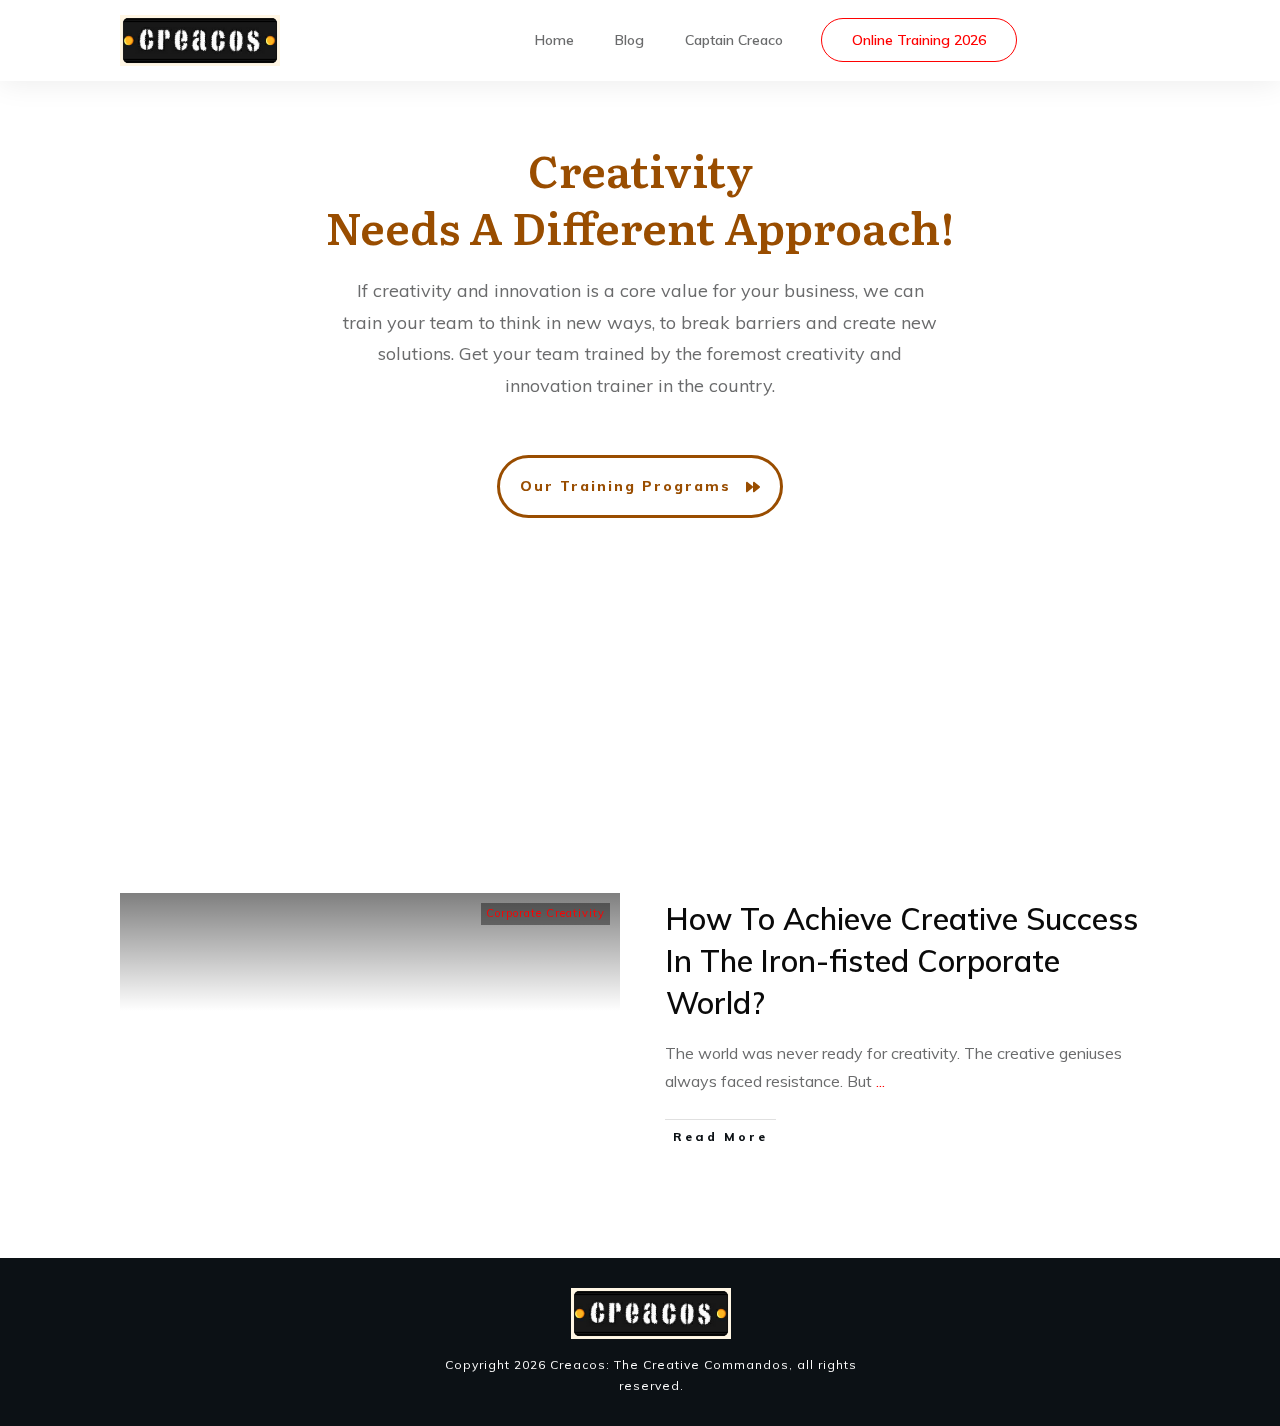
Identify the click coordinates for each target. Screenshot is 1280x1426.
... (880, 1081)
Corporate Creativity (545, 913)
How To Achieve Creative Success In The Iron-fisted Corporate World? (902, 961)
